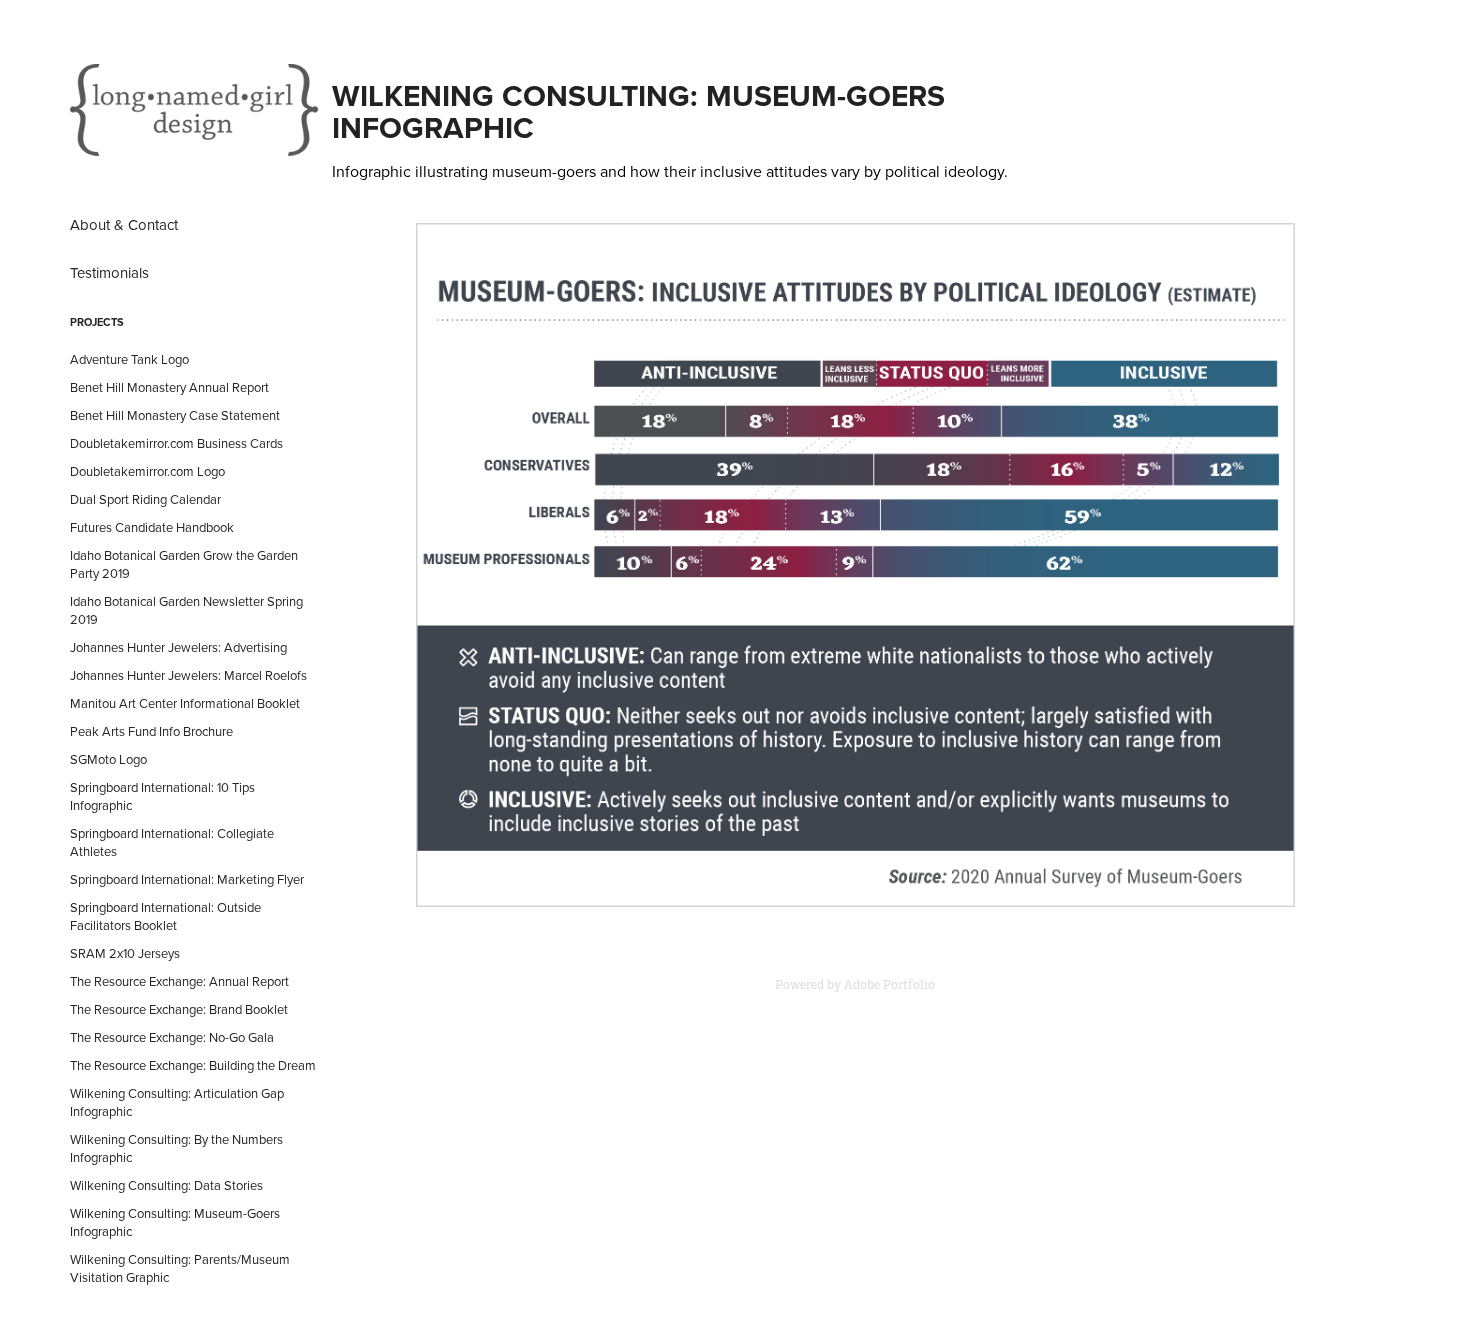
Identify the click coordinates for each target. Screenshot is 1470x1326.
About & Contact (124, 224)
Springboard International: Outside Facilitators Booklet (165, 916)
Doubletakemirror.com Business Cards (176, 443)
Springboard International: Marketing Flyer (187, 879)
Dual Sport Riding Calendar (145, 499)
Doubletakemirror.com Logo (147, 471)
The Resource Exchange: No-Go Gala (172, 1037)
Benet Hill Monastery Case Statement (175, 415)
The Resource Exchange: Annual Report (179, 981)
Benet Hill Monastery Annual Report (169, 387)
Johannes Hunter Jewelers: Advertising (178, 647)
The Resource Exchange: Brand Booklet (179, 1009)
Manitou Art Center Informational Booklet (185, 703)
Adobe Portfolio (889, 985)
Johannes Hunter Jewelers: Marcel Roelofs (188, 675)
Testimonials (109, 272)
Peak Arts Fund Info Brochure (151, 731)
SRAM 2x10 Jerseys (125, 953)
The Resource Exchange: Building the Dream (193, 1065)
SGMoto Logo (108, 759)
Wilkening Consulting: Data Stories (166, 1185)
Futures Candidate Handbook (152, 527)
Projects (97, 322)
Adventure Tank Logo (129, 359)
